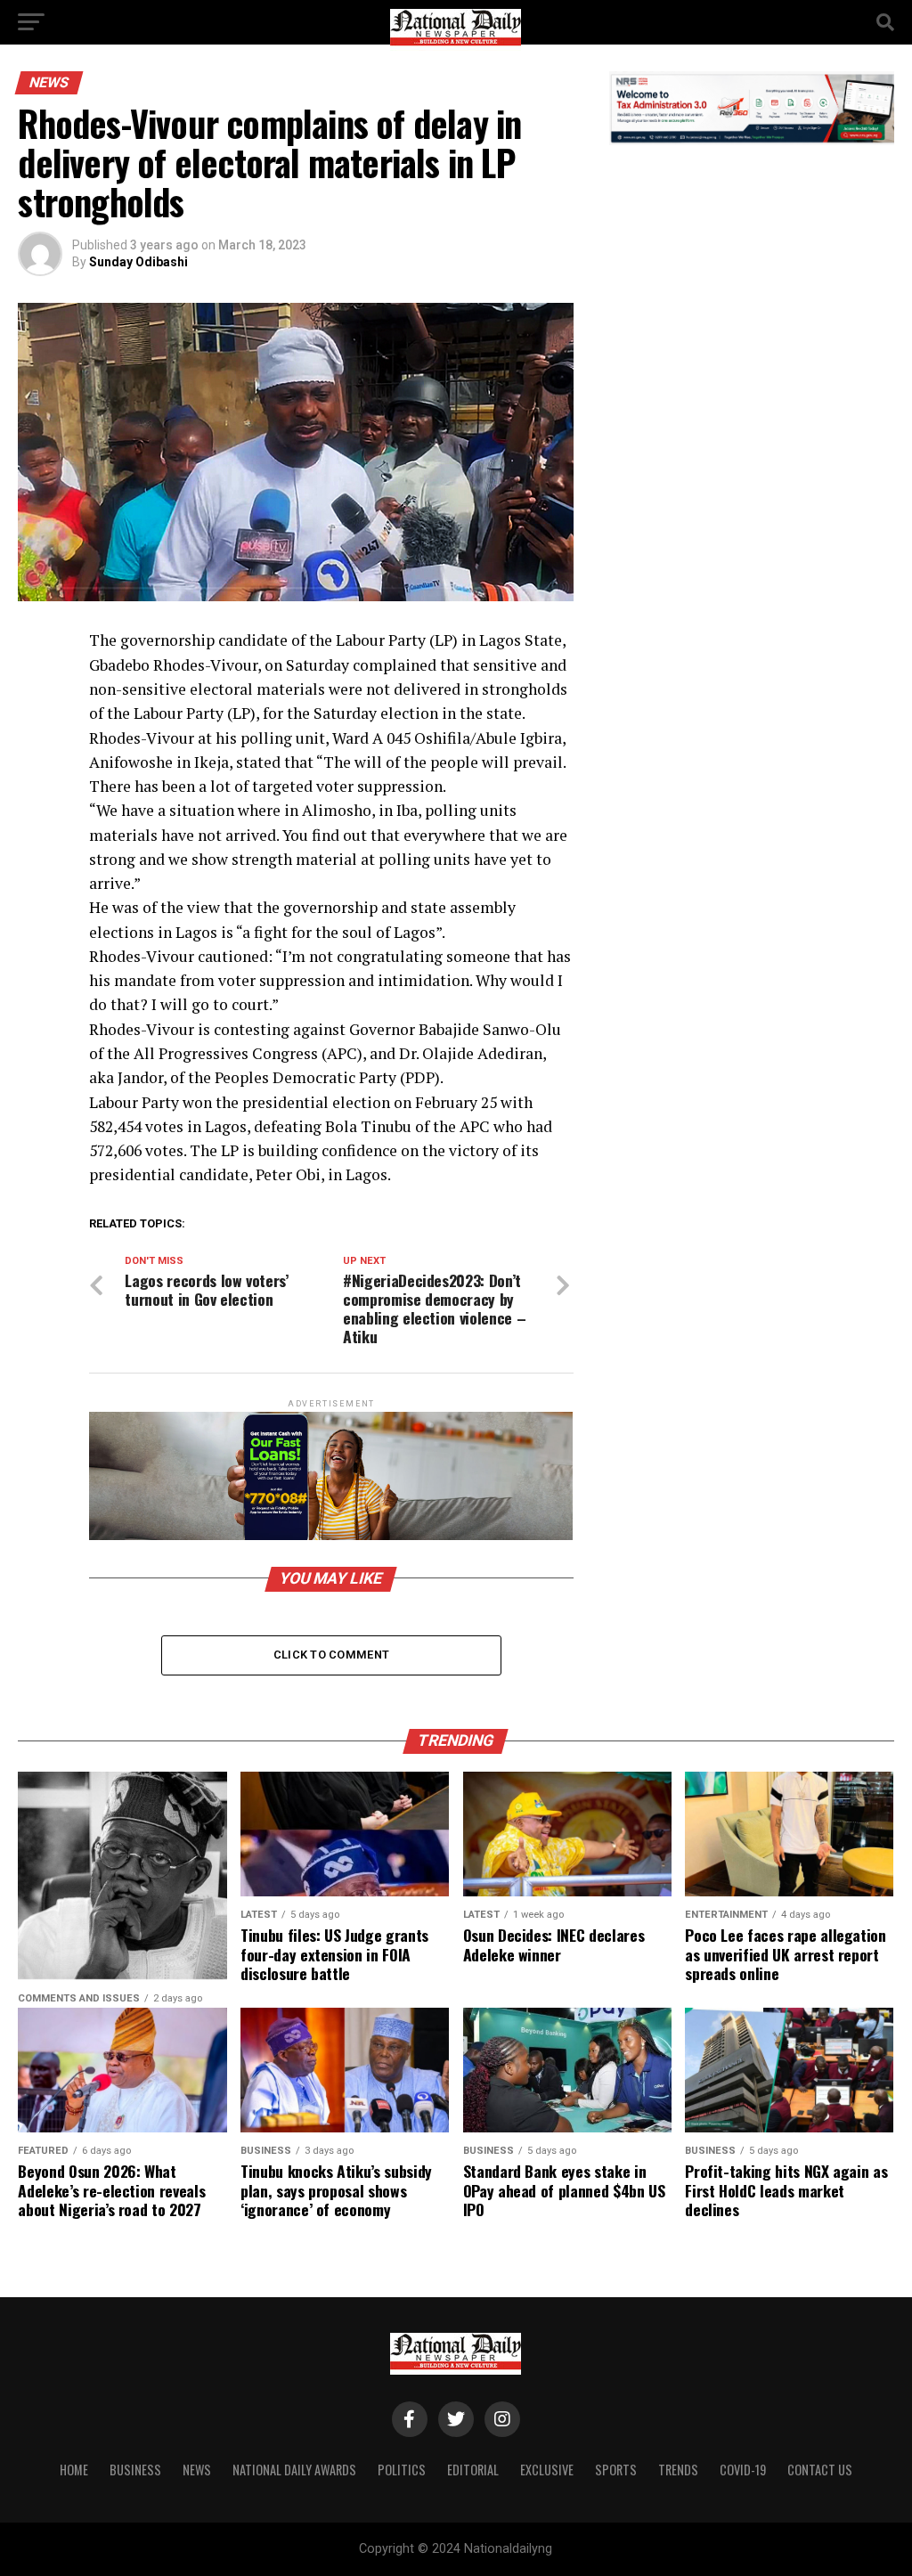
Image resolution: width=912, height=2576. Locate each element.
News (197, 2470)
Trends (678, 2470)
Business (135, 2470)
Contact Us (820, 2470)
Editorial (473, 2470)
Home (74, 2470)
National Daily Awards (294, 2470)
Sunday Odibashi (138, 262)
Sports (616, 2470)
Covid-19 (743, 2470)
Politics (402, 2470)
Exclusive (547, 2470)
